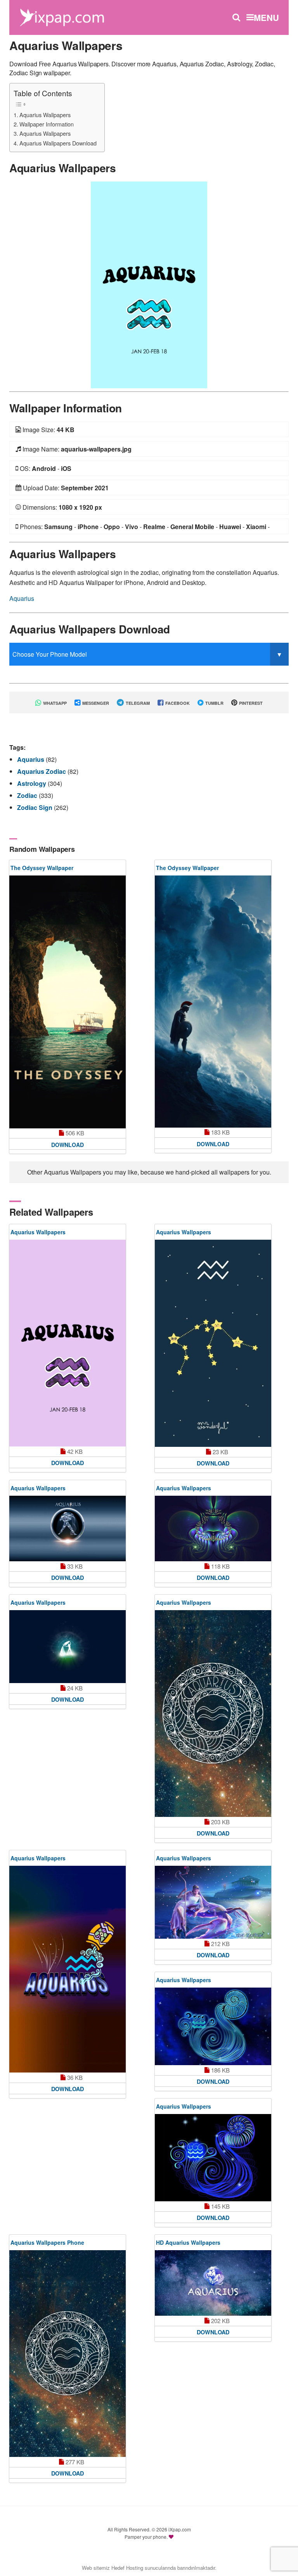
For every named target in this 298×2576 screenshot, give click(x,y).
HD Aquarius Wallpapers (188, 2242)
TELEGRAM (137, 703)
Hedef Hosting (127, 2568)
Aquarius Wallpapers (45, 115)
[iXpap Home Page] (62, 16)
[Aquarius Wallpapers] (149, 284)
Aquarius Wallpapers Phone (47, 2242)
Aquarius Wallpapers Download (58, 143)
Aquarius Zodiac (42, 771)
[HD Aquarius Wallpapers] (213, 2283)
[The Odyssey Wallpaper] (68, 1002)
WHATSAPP (54, 703)
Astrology (32, 783)
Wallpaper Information (47, 124)
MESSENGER (95, 703)
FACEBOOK (177, 703)
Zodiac (28, 795)
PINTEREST (250, 703)
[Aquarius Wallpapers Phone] (68, 2354)
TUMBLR (214, 703)
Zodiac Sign (36, 807)
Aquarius (22, 598)
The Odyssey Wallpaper (42, 868)
